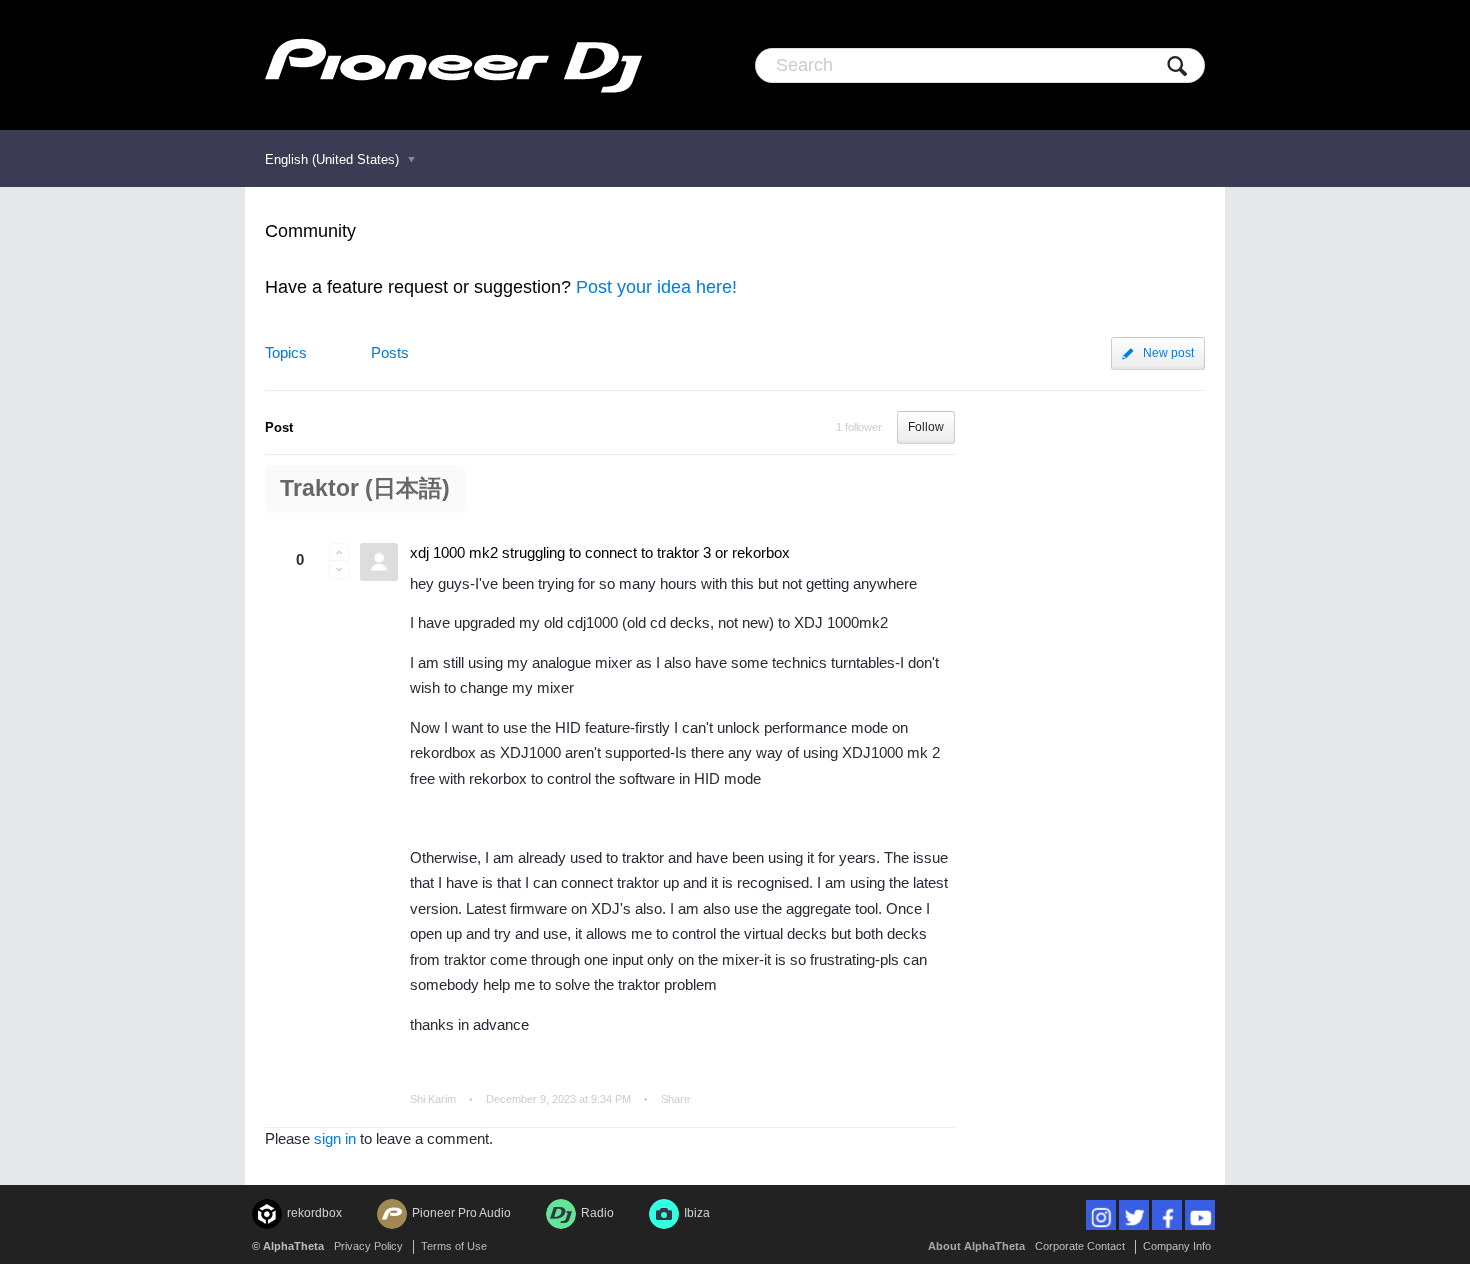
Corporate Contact (1080, 1246)
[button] (339, 552)
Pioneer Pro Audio (461, 1213)
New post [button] (1168, 353)
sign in (335, 1138)
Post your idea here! (656, 287)
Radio (597, 1213)
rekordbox (314, 1213)
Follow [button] (926, 427)
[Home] (453, 65)
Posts (390, 352)
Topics (286, 352)
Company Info (1177, 1246)
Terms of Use (454, 1246)
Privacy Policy (368, 1246)
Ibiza (697, 1213)
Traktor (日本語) (365, 488)
